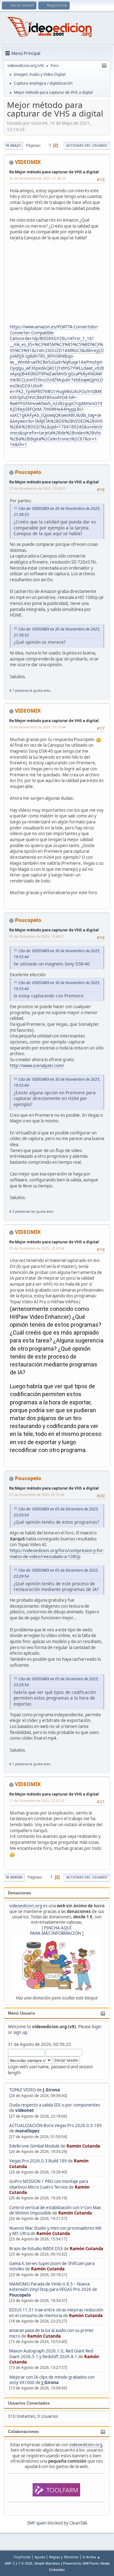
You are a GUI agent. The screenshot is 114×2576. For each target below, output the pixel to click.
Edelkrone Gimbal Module (34, 2146)
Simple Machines (47, 2563)
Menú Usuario (22, 2013)
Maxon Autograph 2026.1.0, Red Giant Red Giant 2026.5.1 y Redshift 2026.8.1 (51, 2354)
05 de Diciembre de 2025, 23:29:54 (37, 1248)
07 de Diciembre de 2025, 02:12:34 (37, 1494)
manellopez (27, 2131)
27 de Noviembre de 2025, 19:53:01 (37, 488)
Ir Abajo (13, 145)
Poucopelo (20, 2295)
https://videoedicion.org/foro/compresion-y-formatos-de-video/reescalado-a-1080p (57, 1554)
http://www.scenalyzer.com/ (37, 1066)
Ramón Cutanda (83, 2146)
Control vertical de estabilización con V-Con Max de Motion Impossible (55, 2210)
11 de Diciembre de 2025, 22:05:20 (37, 1800)
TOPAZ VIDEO (22, 2090)
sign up (20, 2032)
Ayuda (40, 2557)
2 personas (21, 1211)
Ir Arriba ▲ (92, 2557)
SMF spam (37, 2523)
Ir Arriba (14, 1877)
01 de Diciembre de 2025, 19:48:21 (37, 936)
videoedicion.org (26, 1906)
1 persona (20, 690)
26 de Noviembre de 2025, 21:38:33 (37, 178)
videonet (25, 2110)
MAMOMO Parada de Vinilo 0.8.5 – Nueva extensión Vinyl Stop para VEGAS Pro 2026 (50, 2287)
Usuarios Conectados (29, 2403)
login (97, 2027)
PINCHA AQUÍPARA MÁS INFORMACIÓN (56, 1931)
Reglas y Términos (64, 2557)
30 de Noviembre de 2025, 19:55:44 (37, 727)
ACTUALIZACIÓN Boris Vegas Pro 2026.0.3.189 (55, 2125)
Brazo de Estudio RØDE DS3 (36, 2249)
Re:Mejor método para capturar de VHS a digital (54, 172)
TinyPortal (22, 2557)
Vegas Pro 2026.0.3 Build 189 (38, 2161)
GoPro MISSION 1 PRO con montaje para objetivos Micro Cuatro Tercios (49, 2184)
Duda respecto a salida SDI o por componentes (55, 2105)
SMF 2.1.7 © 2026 (18, 2563)
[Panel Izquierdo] (104, 66)
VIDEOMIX (28, 162)
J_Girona (51, 2090)
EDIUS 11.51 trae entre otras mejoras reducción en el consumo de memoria (56, 2313)
